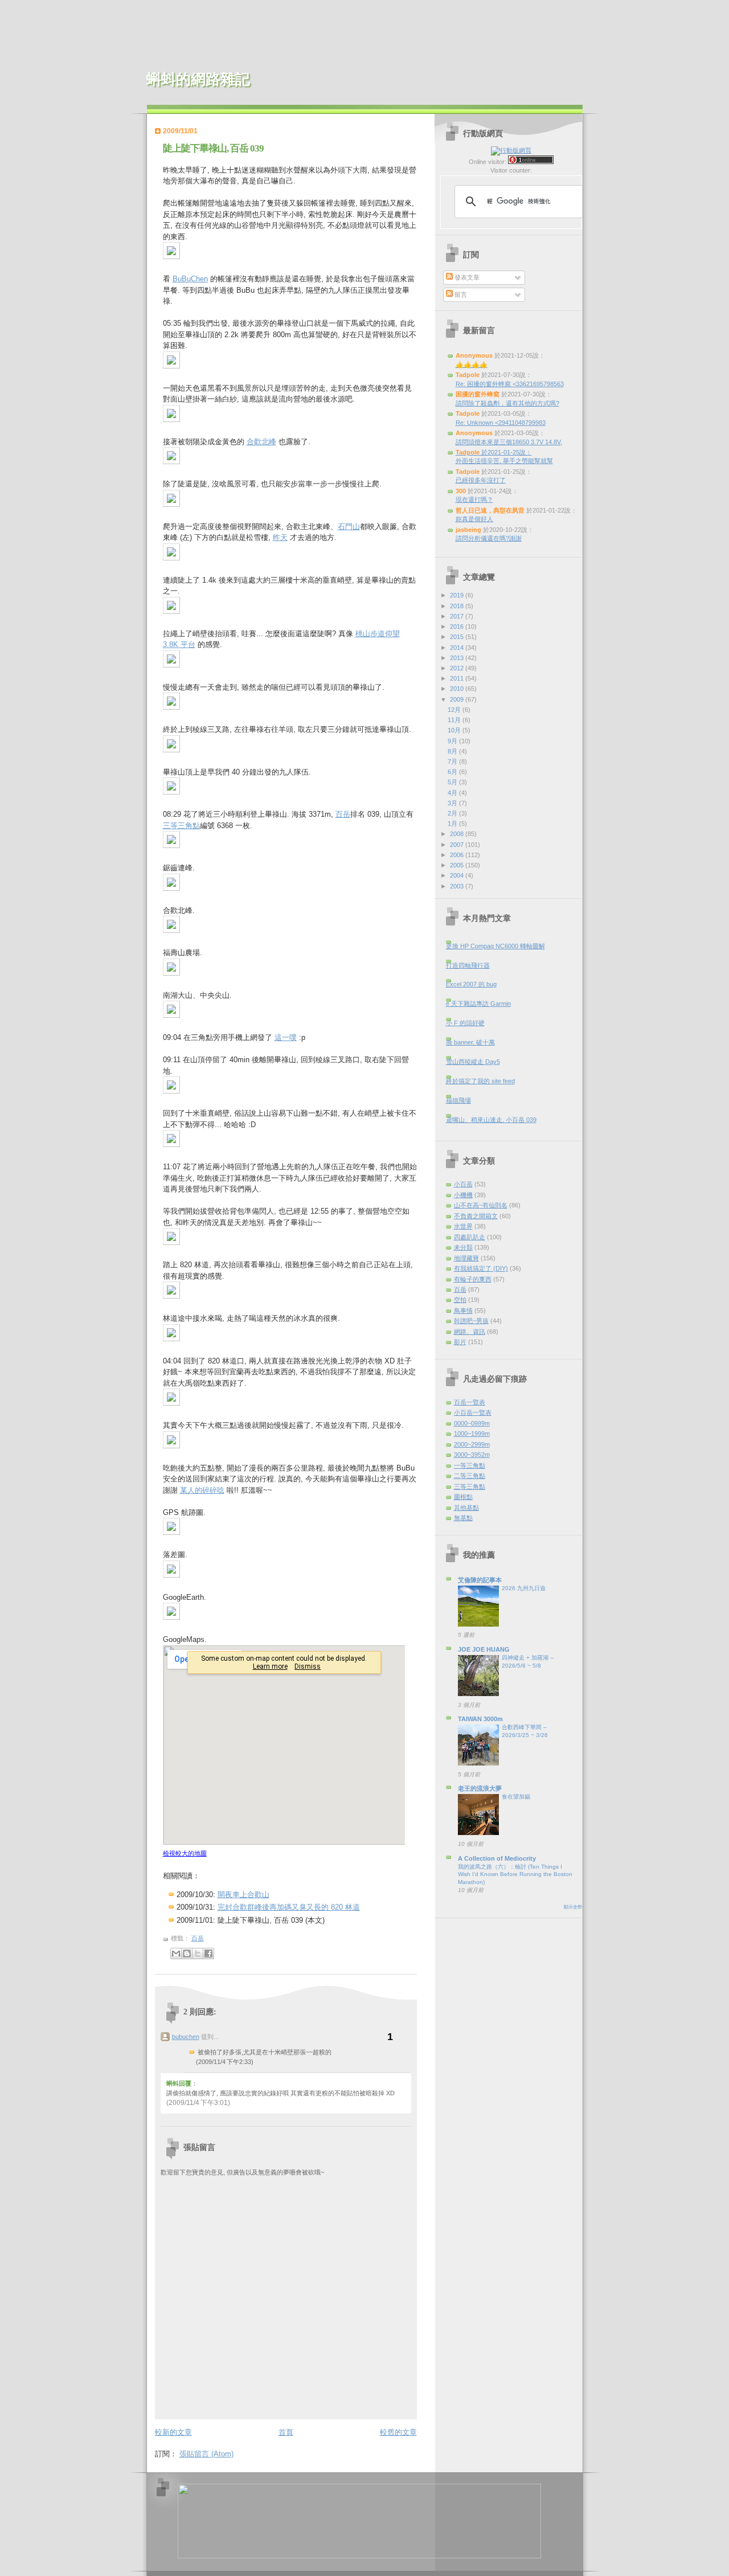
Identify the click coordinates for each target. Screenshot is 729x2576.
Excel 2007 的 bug (471, 984)
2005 (458, 865)
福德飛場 (458, 1100)
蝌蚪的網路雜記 (198, 79)
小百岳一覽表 (473, 1412)
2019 (458, 595)
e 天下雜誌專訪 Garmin (478, 1004)
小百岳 (463, 1184)
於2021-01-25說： (494, 452)
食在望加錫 (516, 1797)
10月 (455, 730)
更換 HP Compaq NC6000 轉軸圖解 (495, 946)
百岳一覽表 (470, 1402)
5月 (453, 782)
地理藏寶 (466, 1258)
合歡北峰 (261, 442)
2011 (458, 678)
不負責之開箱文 (476, 1216)
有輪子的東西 (473, 1279)
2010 (458, 689)
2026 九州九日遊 (524, 1588)
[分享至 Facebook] (208, 1953)
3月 (453, 803)
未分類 (463, 1247)
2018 (458, 606)
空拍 (460, 1300)
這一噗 (286, 1037)
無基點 (463, 1518)
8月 (453, 751)
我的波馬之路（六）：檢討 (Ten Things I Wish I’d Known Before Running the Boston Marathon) (515, 1874)
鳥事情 (463, 1310)
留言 (460, 294)
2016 (458, 626)
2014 (458, 648)
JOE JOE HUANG (484, 1649)
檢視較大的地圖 (185, 1853)
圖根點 (463, 1497)
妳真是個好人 (474, 519)
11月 (455, 720)
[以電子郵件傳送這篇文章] (176, 1953)
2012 (458, 668)
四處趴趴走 (470, 1237)
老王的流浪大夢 (480, 1788)
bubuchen (186, 2037)
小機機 (463, 1195)
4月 (453, 793)
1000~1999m (472, 1434)
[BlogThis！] (187, 1953)
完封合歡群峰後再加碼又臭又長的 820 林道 (289, 1907)
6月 (453, 772)
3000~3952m (472, 1455)
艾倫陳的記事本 (480, 1580)
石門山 (349, 527)
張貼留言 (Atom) (206, 2454)
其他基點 (466, 1508)
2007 (458, 845)
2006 (458, 855)
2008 (458, 834)
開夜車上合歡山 (243, 1895)
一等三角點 (470, 1465)
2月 (453, 813)
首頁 (286, 2432)
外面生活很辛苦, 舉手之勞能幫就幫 (504, 461)
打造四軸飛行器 (468, 965)
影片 (460, 1342)
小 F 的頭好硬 (465, 1023)
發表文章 (466, 277)
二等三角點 (470, 1476)
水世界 (463, 1226)
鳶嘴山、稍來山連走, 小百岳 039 (491, 1120)
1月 (453, 824)
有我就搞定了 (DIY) (481, 1268)
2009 (458, 699)
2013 (458, 658)
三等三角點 (181, 826)
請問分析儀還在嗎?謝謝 (489, 538)
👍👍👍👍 (472, 365)
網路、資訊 (470, 1332)
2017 (458, 616)
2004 (458, 875)
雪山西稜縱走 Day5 (473, 1062)
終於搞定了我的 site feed (480, 1081)
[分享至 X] (198, 1953)
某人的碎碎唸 (202, 1490)
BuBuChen (190, 279)
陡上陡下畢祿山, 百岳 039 (213, 148)
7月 (453, 761)
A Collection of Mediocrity (497, 1858)
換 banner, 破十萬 (470, 1042)
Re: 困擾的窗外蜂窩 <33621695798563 (510, 384)
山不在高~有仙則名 (481, 1205)
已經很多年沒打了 (481, 480)
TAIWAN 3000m (480, 1719)
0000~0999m (472, 1423)
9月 (453, 741)
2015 (458, 637)
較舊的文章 (398, 2432)
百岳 (343, 814)
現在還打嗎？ (474, 499)
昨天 (280, 537)
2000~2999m (472, 1444)
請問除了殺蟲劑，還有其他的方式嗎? (507, 403)
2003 (458, 886)
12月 (455, 710)
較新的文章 (173, 2432)
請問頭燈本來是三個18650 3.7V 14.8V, (509, 442)
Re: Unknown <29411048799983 (501, 423)
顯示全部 (573, 1907)
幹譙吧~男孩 (471, 1321)
